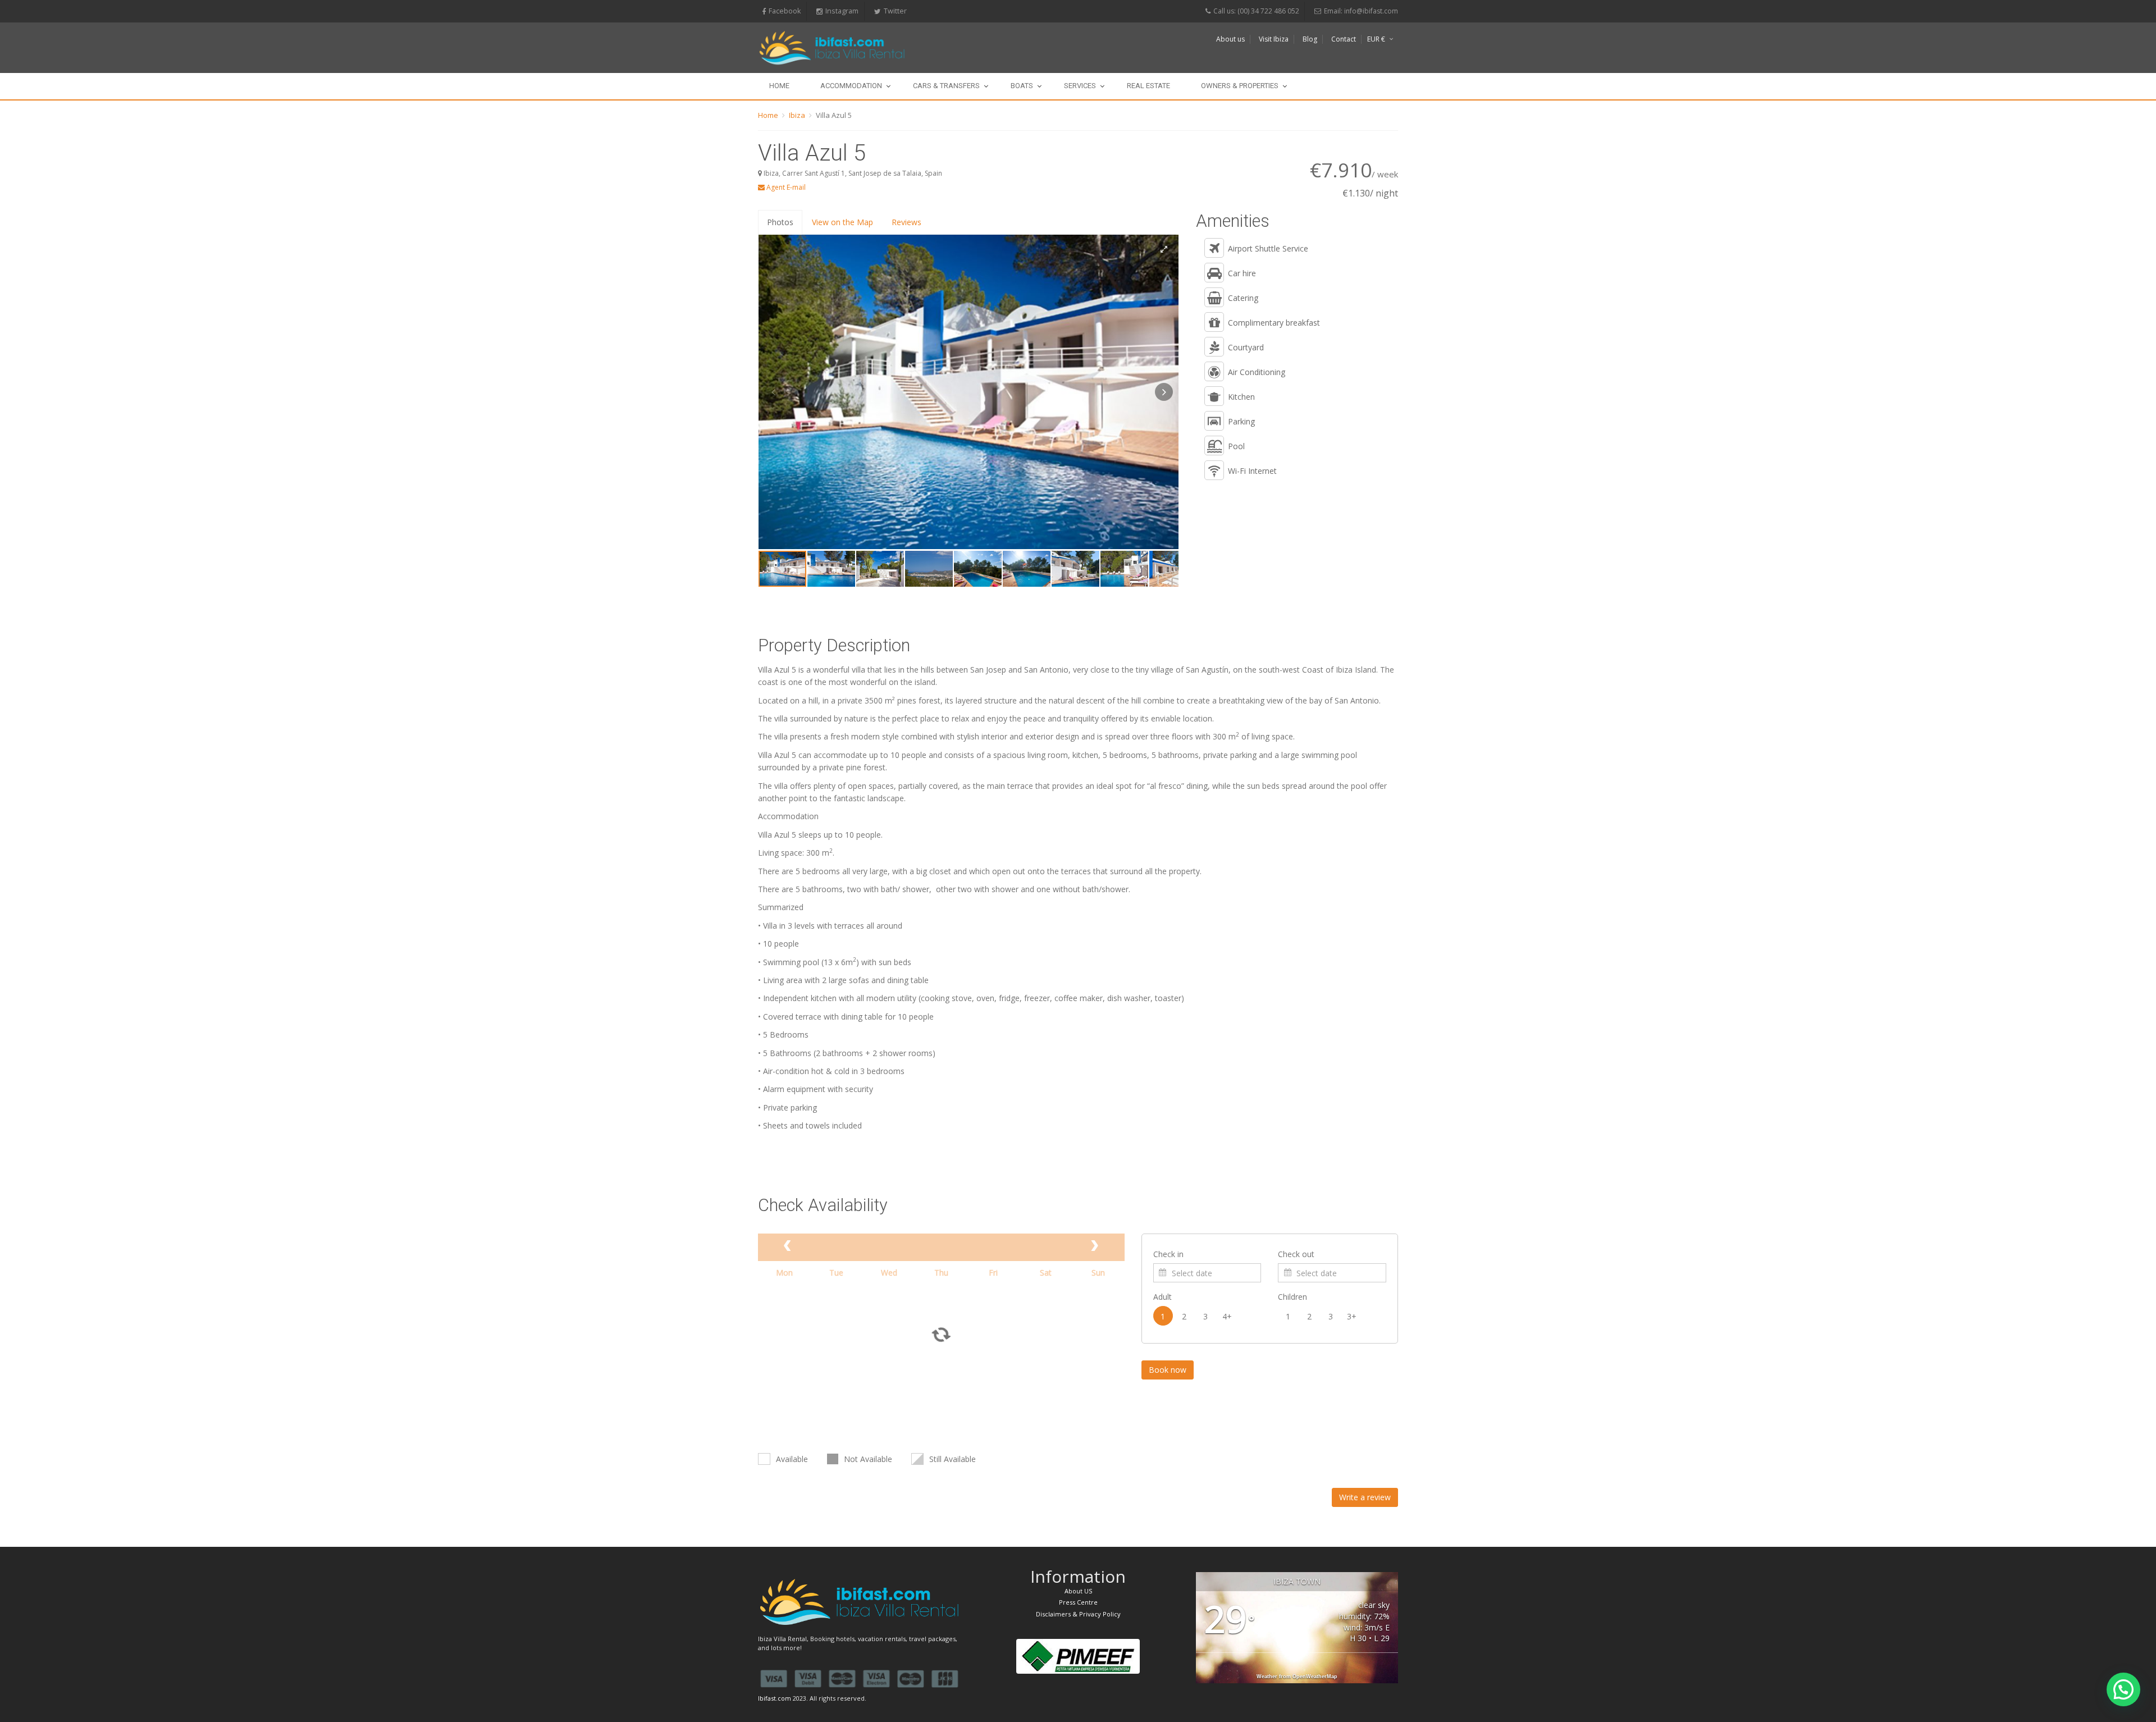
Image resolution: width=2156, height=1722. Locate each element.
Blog (1310, 39)
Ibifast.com (775, 1698)
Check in (1168, 1254)
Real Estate (1148, 86)
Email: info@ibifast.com (1361, 11)
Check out (1296, 1254)
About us (1230, 39)
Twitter (895, 11)
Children (1292, 1297)
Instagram (842, 11)
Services (1080, 86)
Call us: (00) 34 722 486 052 (1256, 11)
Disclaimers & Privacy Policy (1078, 1614)
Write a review (1365, 1497)
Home (779, 86)
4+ (1227, 1316)
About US (1078, 1591)
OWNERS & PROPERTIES (1240, 86)
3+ (1352, 1316)
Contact (1344, 39)
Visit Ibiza (1274, 39)
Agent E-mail (785, 187)
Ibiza (797, 115)
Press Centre (1078, 1602)
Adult (1162, 1297)
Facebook (785, 11)
